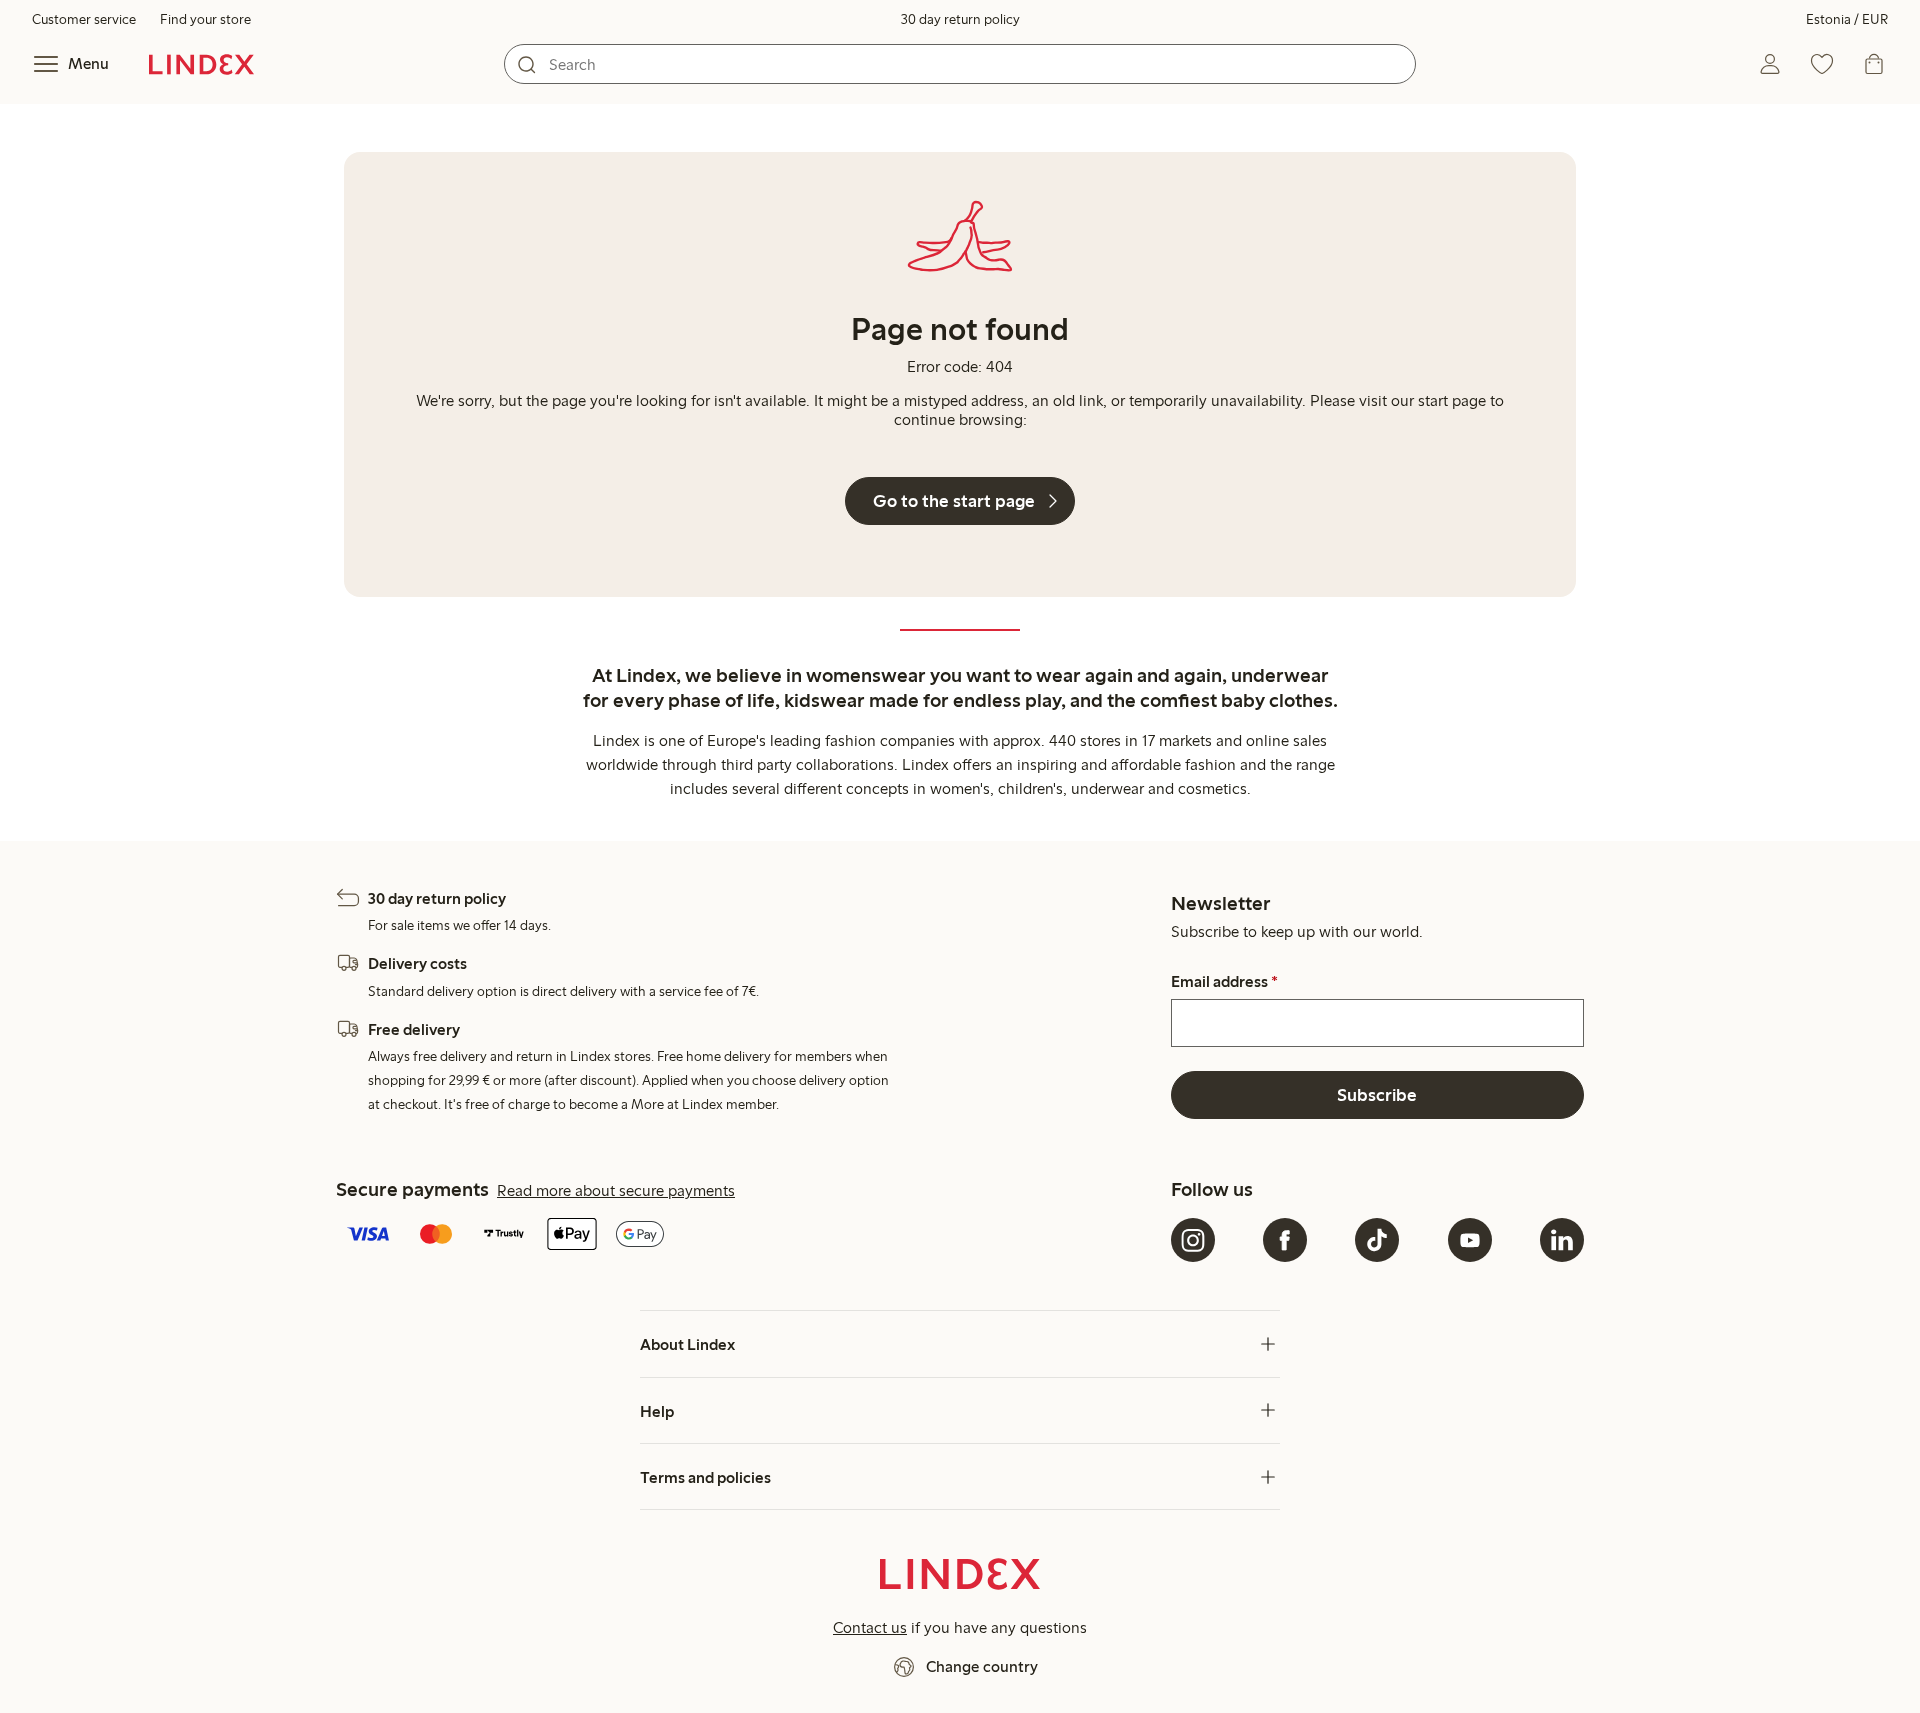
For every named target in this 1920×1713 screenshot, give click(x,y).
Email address (1224, 982)
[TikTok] (1377, 1240)
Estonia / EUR (1847, 19)
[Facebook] (1285, 1240)
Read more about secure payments (616, 1190)
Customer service (84, 19)
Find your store (205, 19)
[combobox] (960, 64)
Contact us (870, 1627)
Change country (982, 1666)
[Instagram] (1193, 1240)
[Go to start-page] (201, 64)
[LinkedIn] (1562, 1240)
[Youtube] (1470, 1240)
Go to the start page (954, 501)
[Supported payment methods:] (749, 1236)
